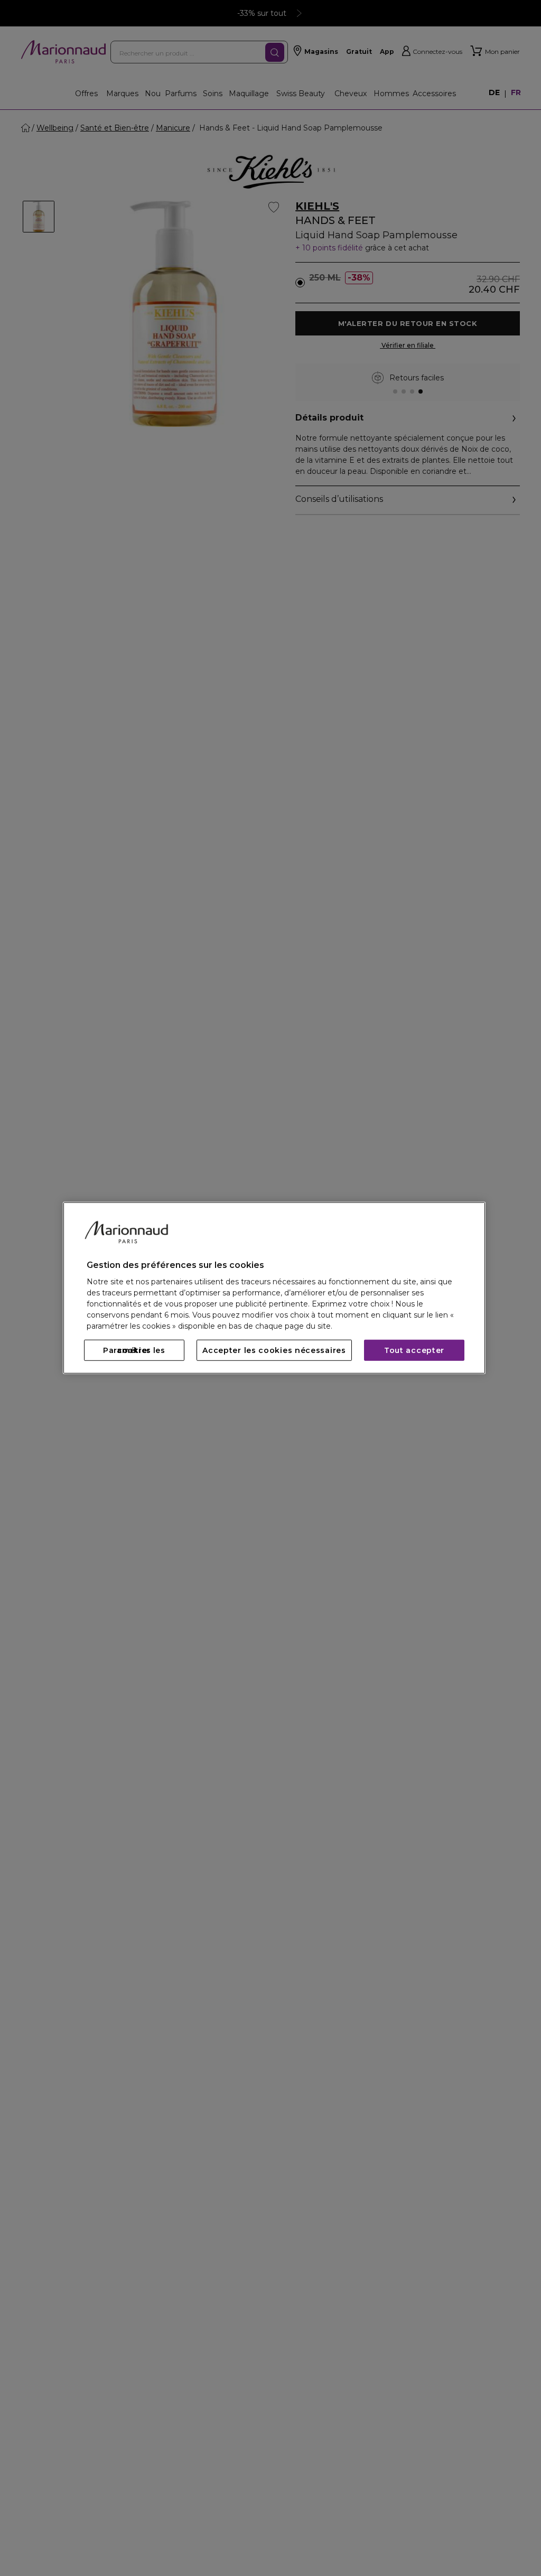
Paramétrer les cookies (134, 1350)
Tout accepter (414, 1350)
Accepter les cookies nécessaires (274, 1350)
